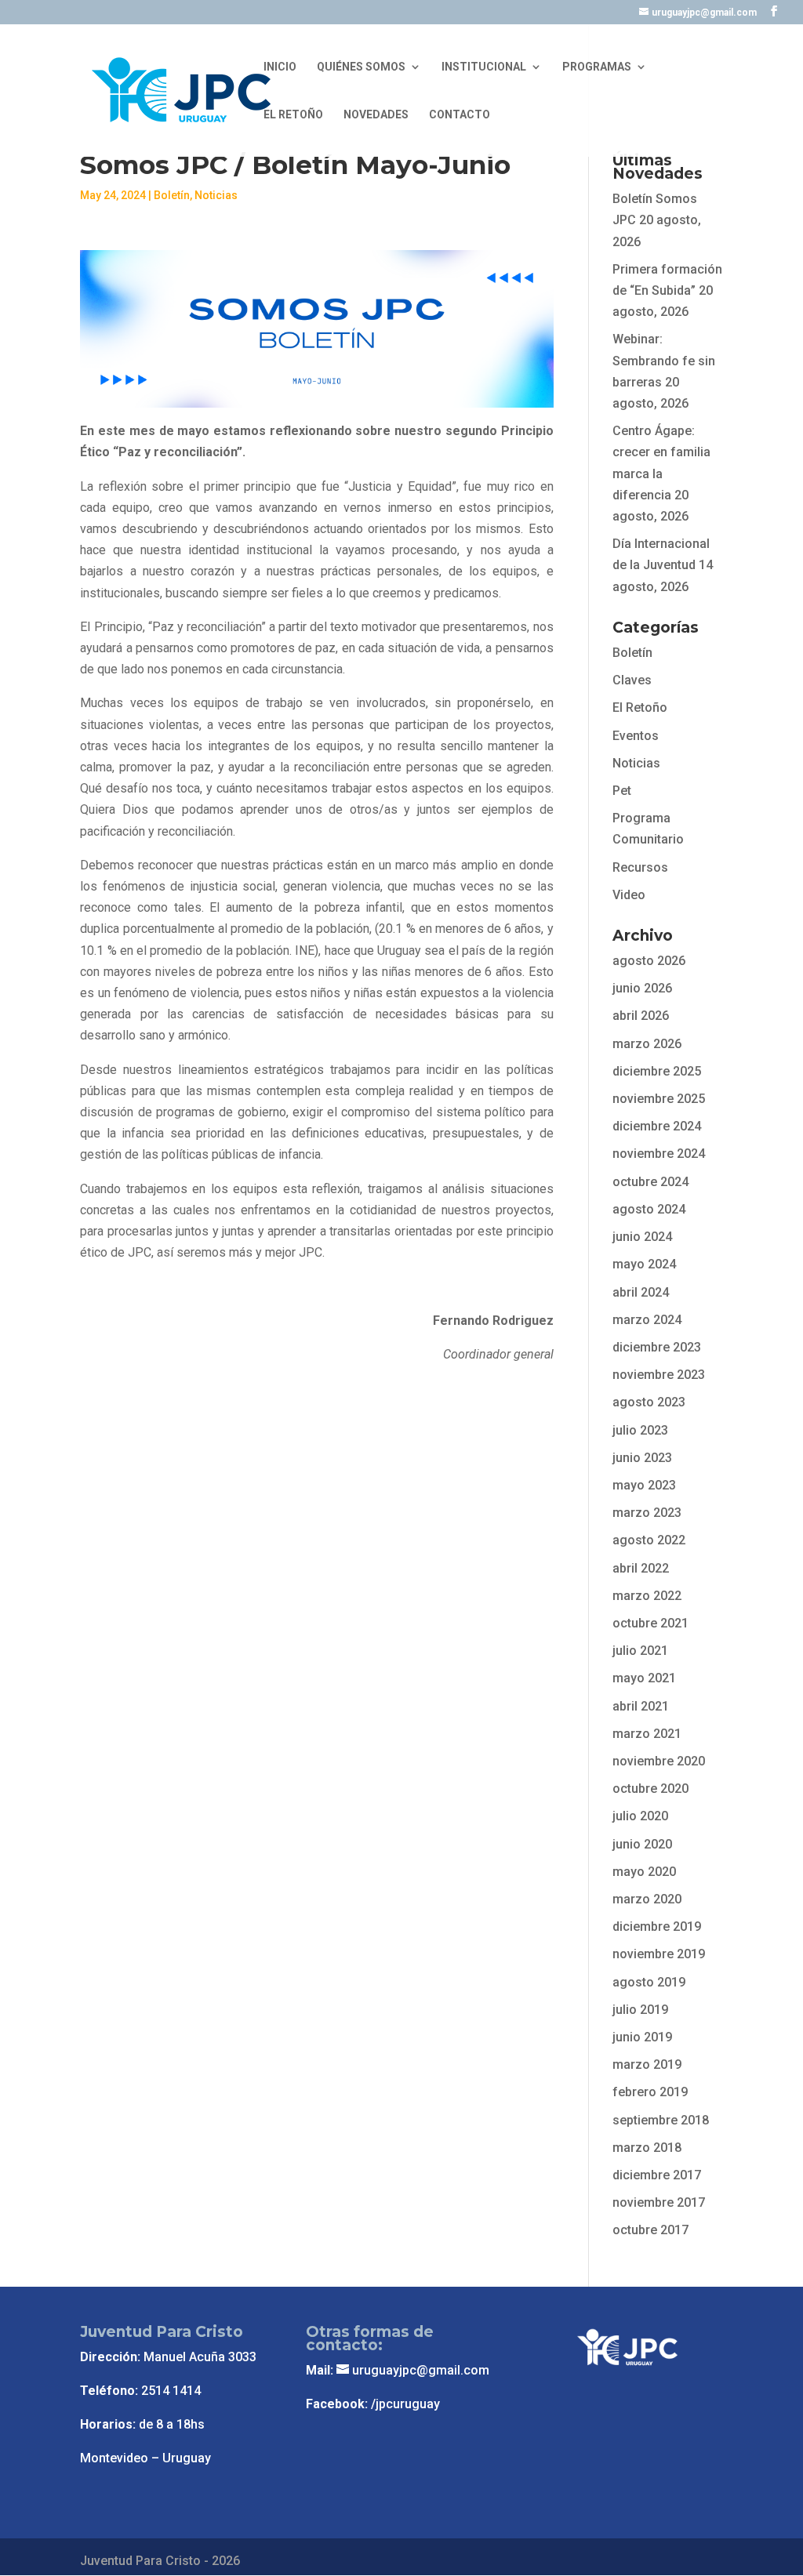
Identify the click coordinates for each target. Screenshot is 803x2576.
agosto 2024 (649, 1209)
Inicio (280, 67)
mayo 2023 (644, 1485)
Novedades (376, 115)
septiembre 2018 (661, 2120)
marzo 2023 (647, 1513)
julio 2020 (640, 1816)
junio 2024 (642, 1237)
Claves (632, 680)
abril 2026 (641, 1016)
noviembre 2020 (659, 1761)
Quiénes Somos (361, 67)
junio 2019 (642, 2037)
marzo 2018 (647, 2148)
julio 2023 (640, 1430)
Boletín (172, 195)
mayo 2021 (644, 1678)
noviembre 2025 (659, 1099)
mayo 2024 (644, 1264)
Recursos (640, 867)
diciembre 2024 (657, 1126)
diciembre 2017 (657, 2175)
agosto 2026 (649, 961)
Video (629, 895)
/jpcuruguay (405, 2404)
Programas (597, 67)
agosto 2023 (649, 1402)
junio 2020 (642, 1844)
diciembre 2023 (657, 1347)
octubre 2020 (650, 1789)
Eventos (636, 736)
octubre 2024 (650, 1182)
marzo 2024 (647, 1320)
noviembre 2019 (659, 1954)
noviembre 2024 (659, 1154)
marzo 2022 (647, 1596)
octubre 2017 (650, 2230)
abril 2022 (641, 1568)
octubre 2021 (650, 1623)
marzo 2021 (647, 1734)
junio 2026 (642, 988)
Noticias (216, 195)
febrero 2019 (650, 2092)
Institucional (484, 67)
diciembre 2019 (657, 1927)
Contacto (460, 115)
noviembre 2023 (659, 1375)
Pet (622, 791)
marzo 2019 (647, 2064)
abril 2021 (641, 1706)
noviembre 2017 (659, 2202)
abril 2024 (641, 1292)
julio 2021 (640, 1651)
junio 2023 (642, 1458)
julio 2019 (640, 2010)
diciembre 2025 (657, 1071)
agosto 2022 (649, 1540)
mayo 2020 (644, 1872)
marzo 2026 (647, 1044)
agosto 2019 (649, 1982)
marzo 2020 (647, 1899)
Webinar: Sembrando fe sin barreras (664, 360)
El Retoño (293, 115)
